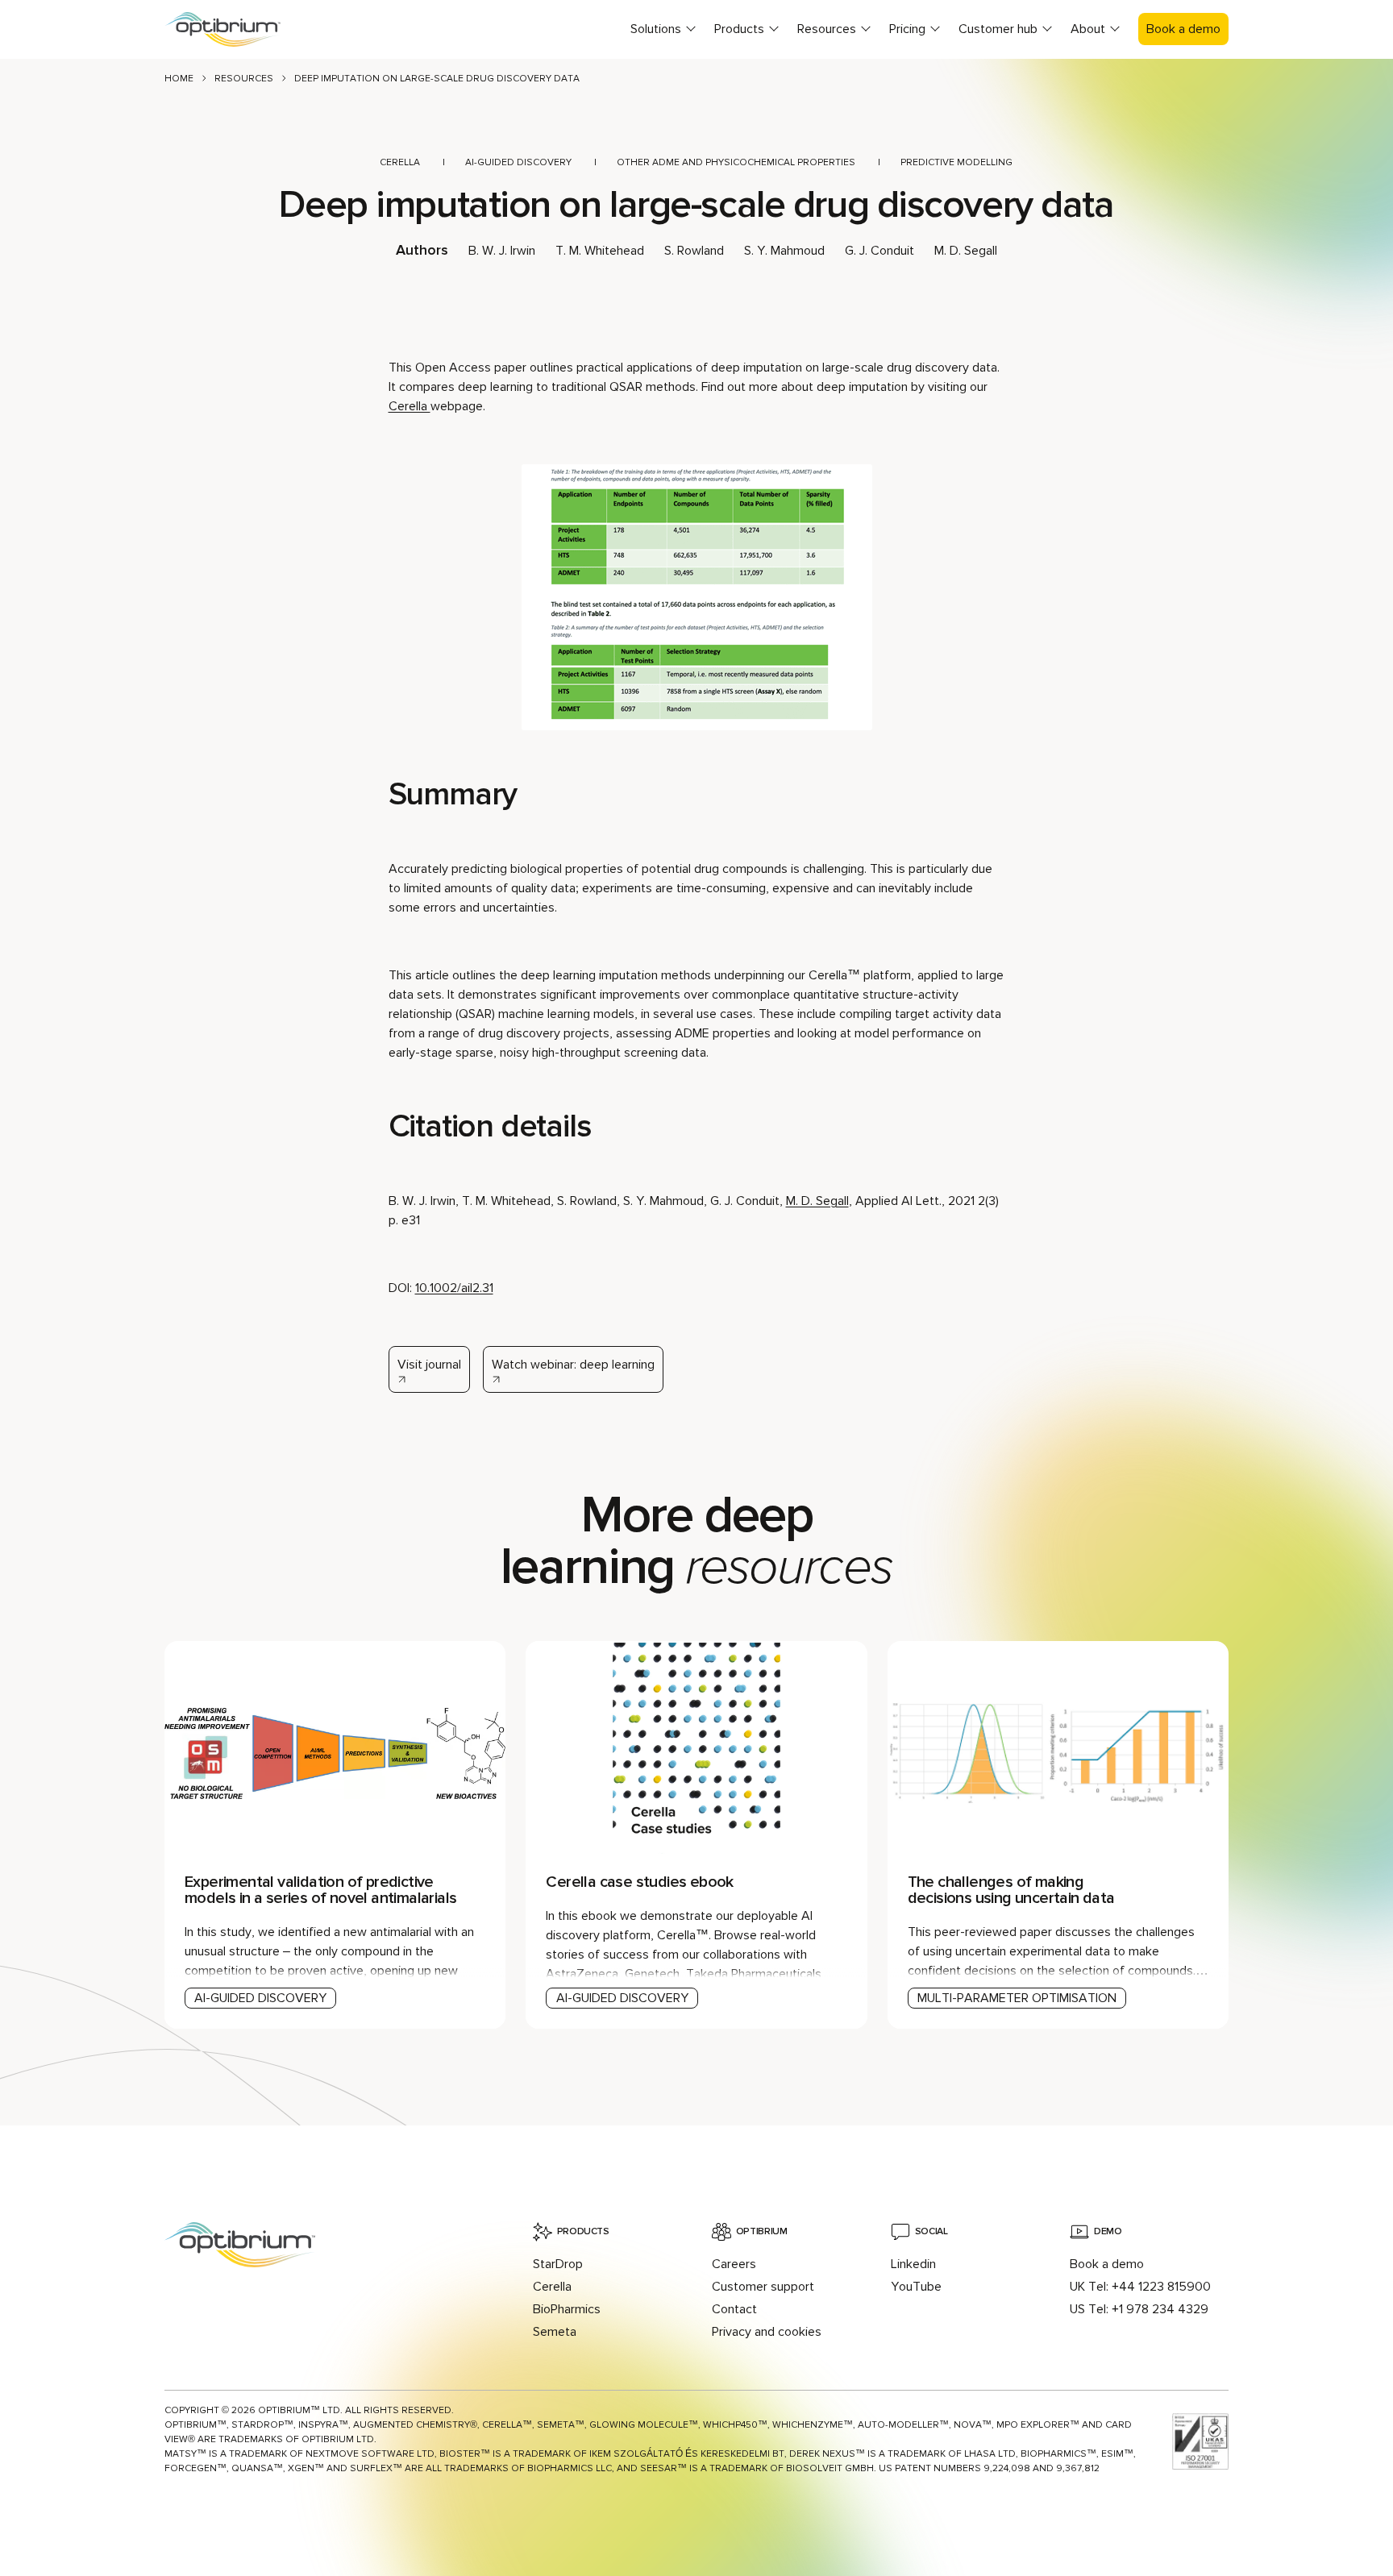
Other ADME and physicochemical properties (736, 162)
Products (739, 29)
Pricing (907, 29)
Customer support (763, 2287)
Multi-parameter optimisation (1017, 1998)
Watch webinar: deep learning (573, 1365)
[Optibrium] (237, 29)
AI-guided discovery (518, 162)
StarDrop (558, 2264)
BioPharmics (567, 2309)
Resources (827, 29)
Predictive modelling (956, 162)
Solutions (656, 29)
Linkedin (913, 2264)
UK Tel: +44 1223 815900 (1140, 2287)
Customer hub (998, 29)
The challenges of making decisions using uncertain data (1011, 1890)
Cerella (400, 162)
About (1088, 29)
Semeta (555, 2332)
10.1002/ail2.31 (454, 1288)
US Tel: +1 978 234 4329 (1139, 2309)
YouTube (916, 2287)
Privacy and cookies (767, 2332)
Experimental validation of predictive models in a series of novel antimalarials (320, 1890)
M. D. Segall (817, 1201)
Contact (734, 2309)
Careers (734, 2264)
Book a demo (1183, 29)
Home (179, 79)
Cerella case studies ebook (639, 1882)
